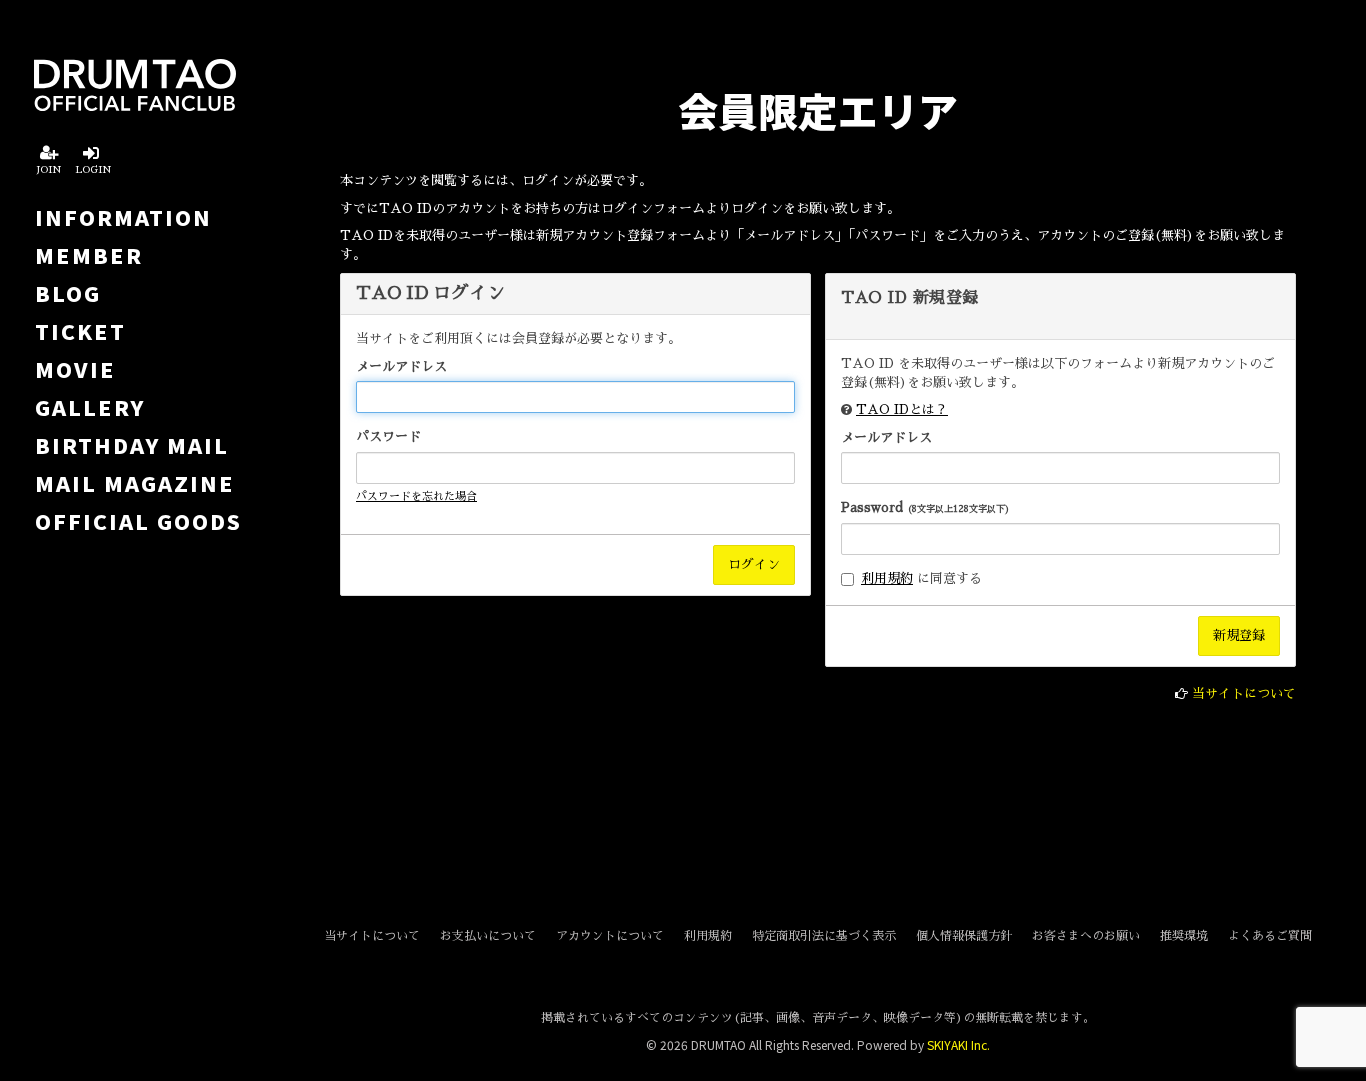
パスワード (388, 436)
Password (925, 507)
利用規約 (887, 578)
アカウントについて (610, 936)
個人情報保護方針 (964, 936)
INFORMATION (123, 217)
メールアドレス (401, 366)
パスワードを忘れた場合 (416, 496)
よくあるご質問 (1270, 936)
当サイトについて (1244, 693)
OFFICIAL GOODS (138, 521)
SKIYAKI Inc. (958, 1044)
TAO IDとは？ (902, 409)
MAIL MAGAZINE (135, 483)
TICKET (80, 331)
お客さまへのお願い (1086, 936)
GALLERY (90, 407)
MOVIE (75, 369)
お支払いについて (488, 936)
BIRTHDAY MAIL (132, 445)
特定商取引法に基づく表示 (824, 936)
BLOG (68, 293)
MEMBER (89, 255)
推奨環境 (1184, 936)
